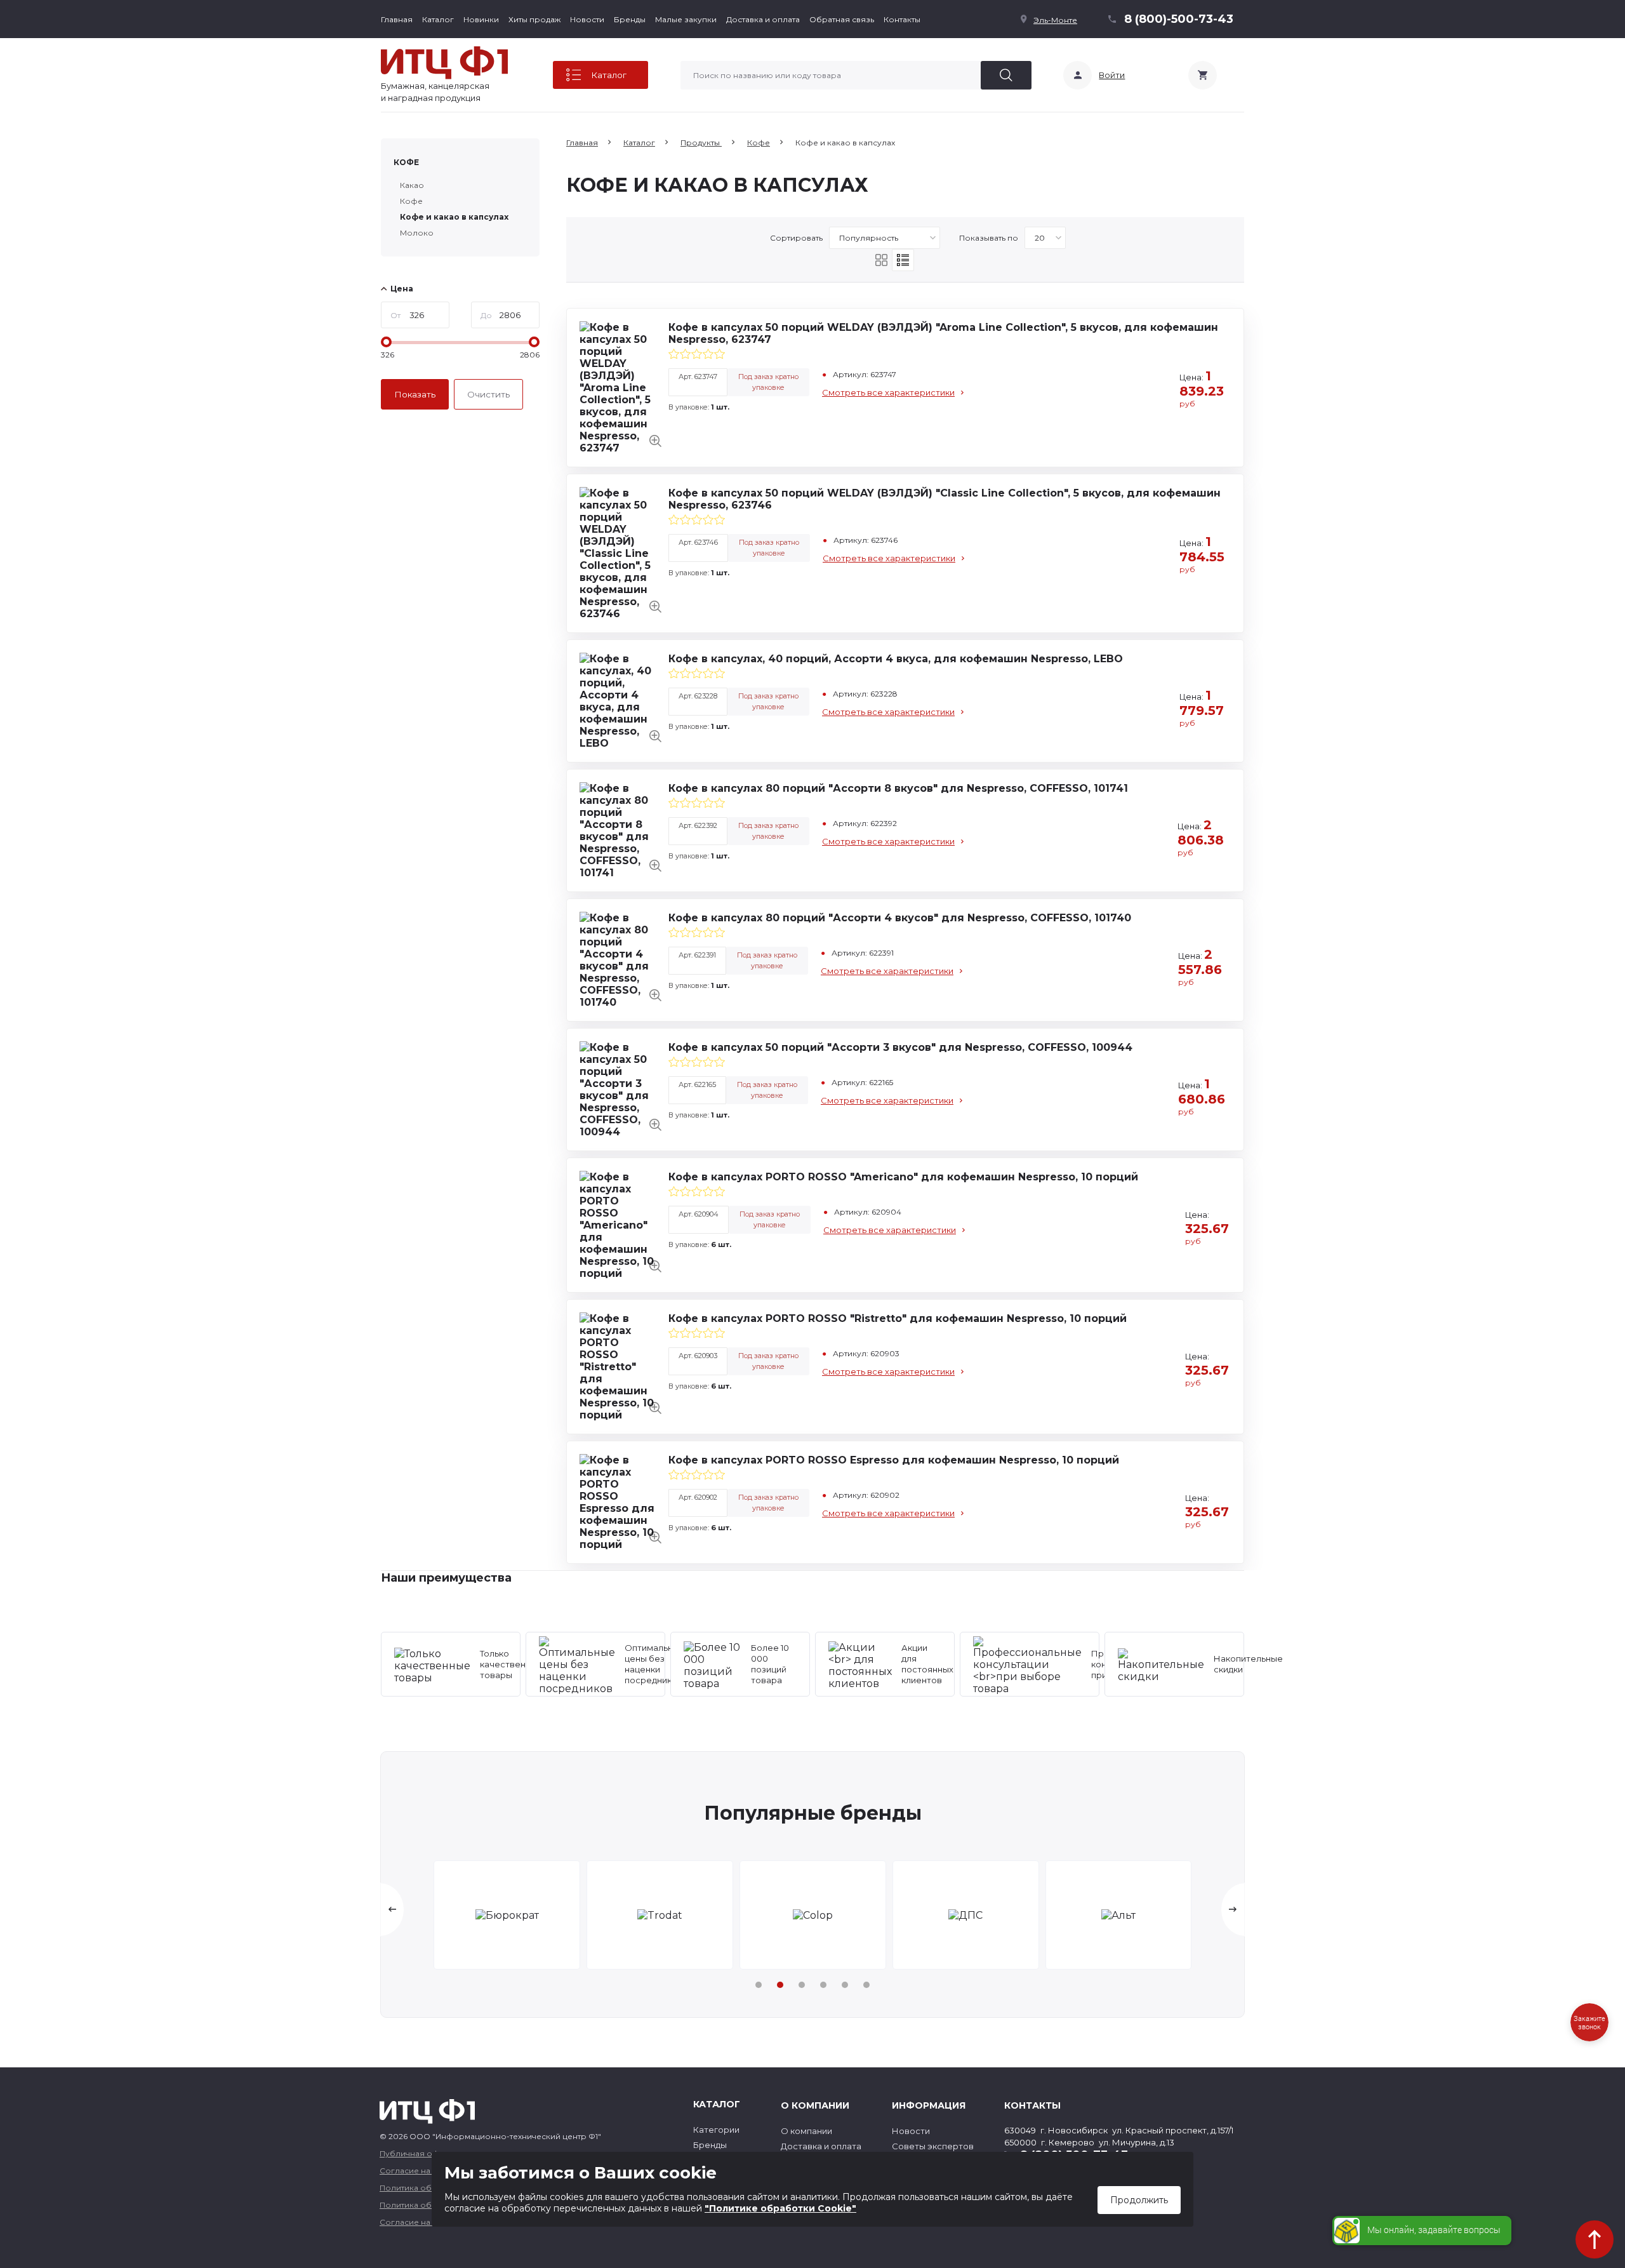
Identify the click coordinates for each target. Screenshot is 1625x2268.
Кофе (406, 162)
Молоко (417, 233)
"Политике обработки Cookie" (780, 2208)
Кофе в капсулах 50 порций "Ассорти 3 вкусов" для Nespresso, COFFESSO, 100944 (900, 1047)
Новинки (481, 19)
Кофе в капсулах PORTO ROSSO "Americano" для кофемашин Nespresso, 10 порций (903, 1177)
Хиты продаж (534, 19)
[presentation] (392, 1910)
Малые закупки (686, 19)
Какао (412, 185)
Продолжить (1139, 2200)
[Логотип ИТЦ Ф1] (444, 63)
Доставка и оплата (763, 19)
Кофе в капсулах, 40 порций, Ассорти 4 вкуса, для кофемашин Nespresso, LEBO (896, 659)
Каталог (438, 19)
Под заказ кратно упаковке (768, 382)
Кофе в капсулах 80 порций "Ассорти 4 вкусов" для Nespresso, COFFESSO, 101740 (900, 918)
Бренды (630, 19)
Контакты (902, 19)
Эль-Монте (1055, 20)
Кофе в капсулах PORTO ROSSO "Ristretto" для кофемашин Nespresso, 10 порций (898, 1318)
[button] (759, 1985)
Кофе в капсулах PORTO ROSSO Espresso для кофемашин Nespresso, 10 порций (894, 1460)
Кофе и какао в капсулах (454, 217)
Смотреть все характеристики (888, 392)
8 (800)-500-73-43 (1179, 19)
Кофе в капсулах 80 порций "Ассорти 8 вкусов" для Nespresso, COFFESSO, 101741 (898, 788)
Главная (397, 19)
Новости (587, 19)
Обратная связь (842, 19)
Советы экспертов (933, 2146)
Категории (716, 2130)
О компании (806, 2131)
